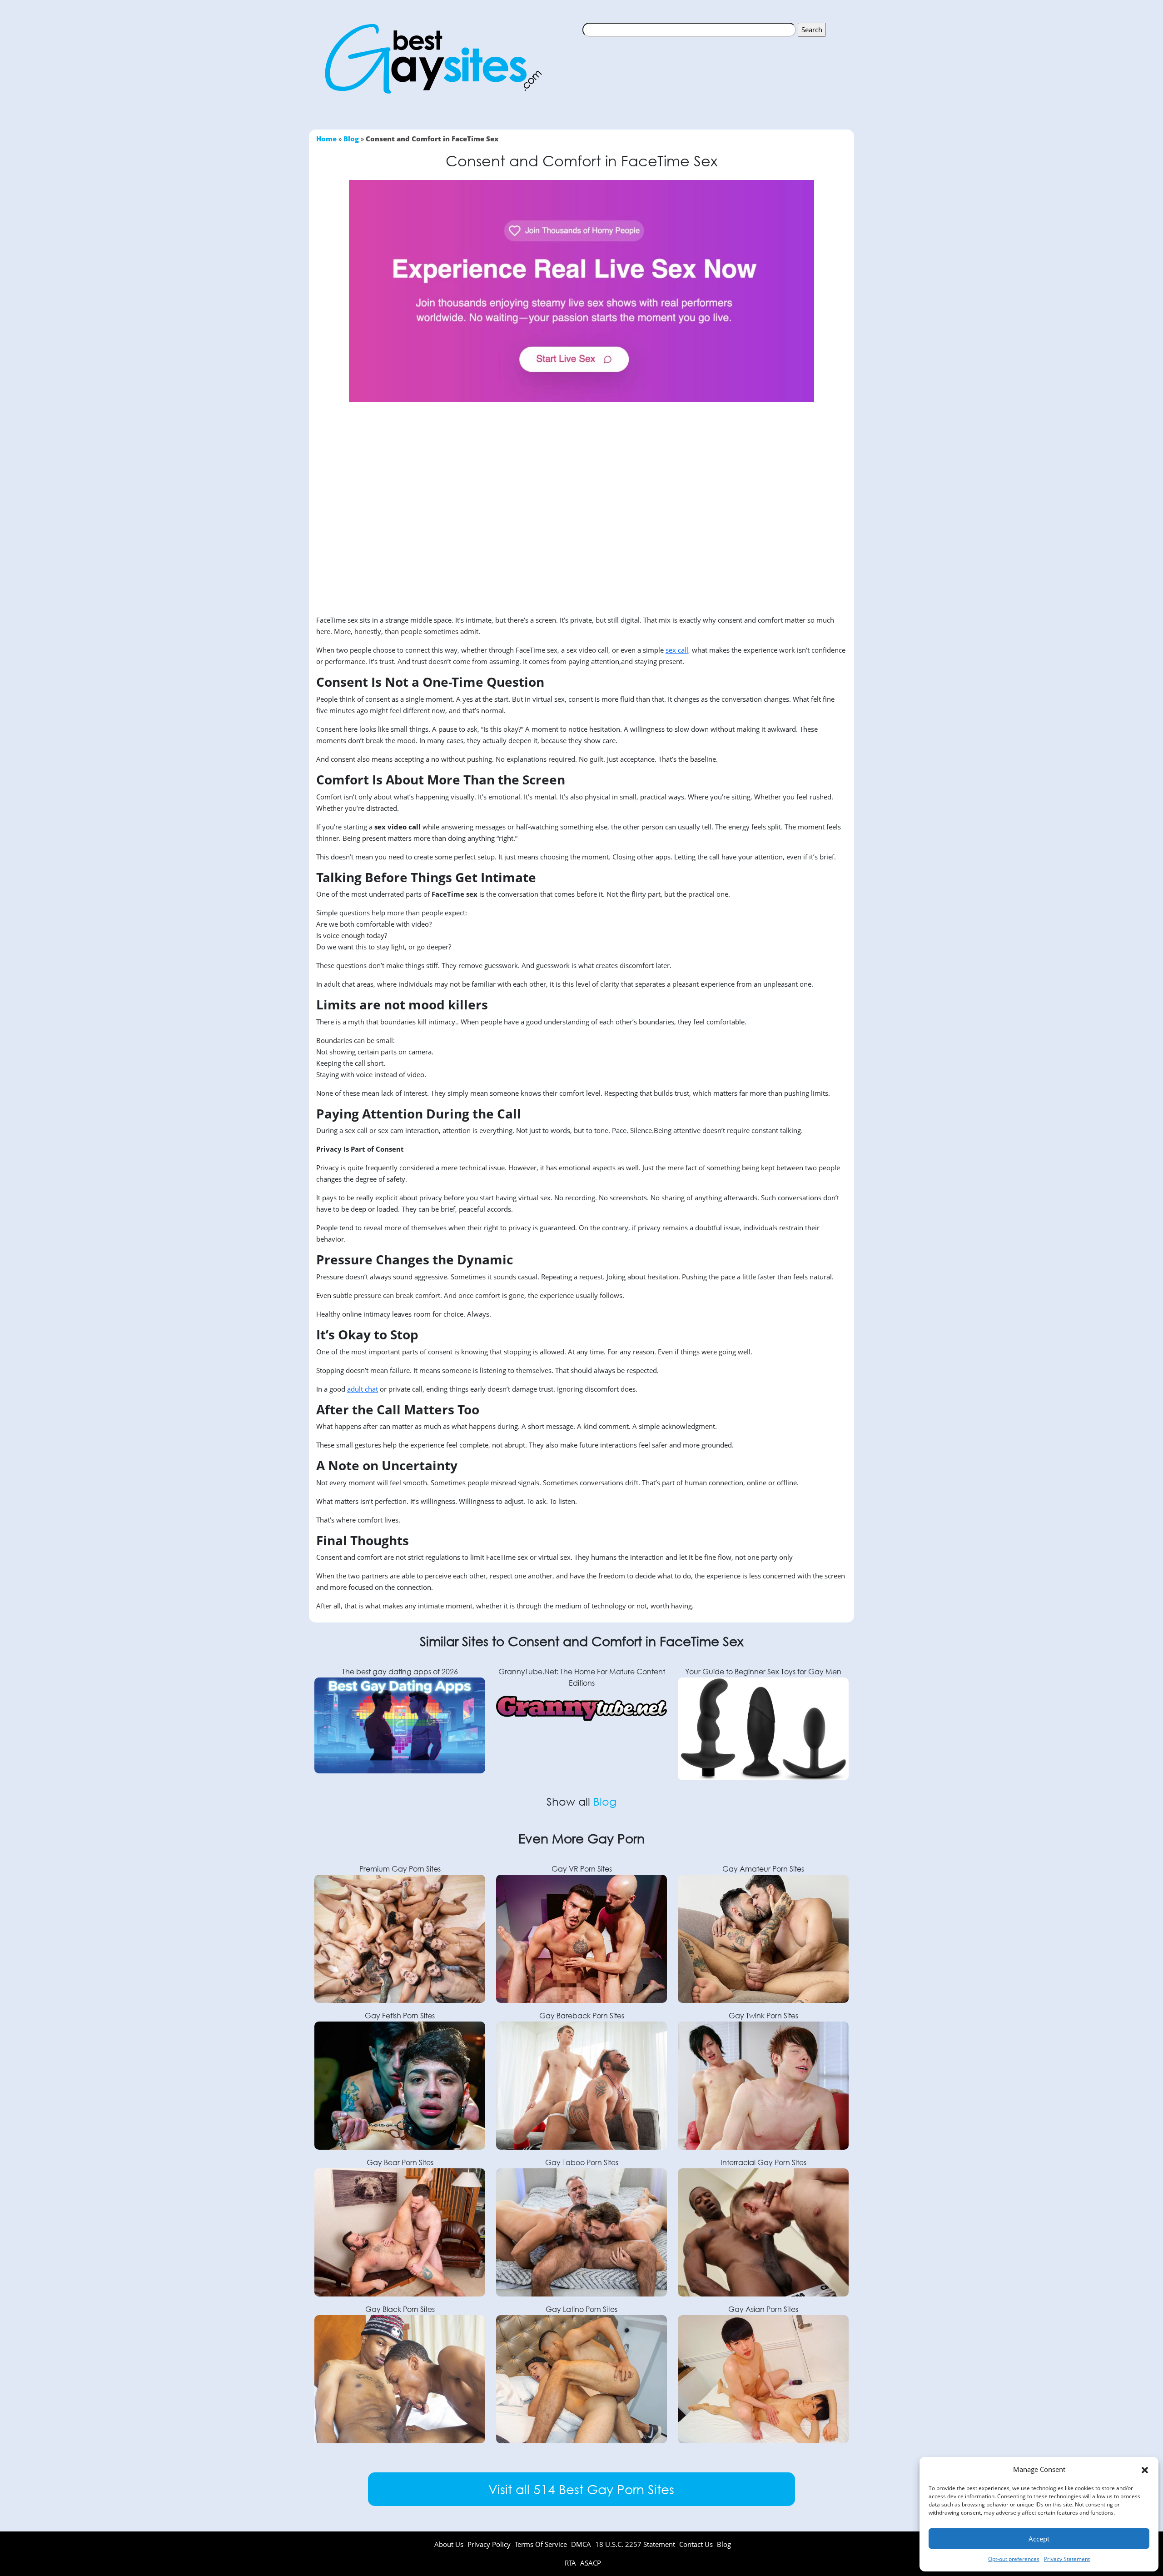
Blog (351, 139)
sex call (677, 650)
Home (326, 139)
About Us (449, 2544)
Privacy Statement (1067, 2559)
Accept (1039, 2539)
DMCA (581, 2544)
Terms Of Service (541, 2544)
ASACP (591, 2563)
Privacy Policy (489, 2544)
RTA (571, 2563)
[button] (1145, 2470)
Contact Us (696, 2544)
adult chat (363, 1389)
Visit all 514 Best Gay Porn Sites (581, 2489)
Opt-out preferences (1014, 2559)
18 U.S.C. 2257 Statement (635, 2544)
